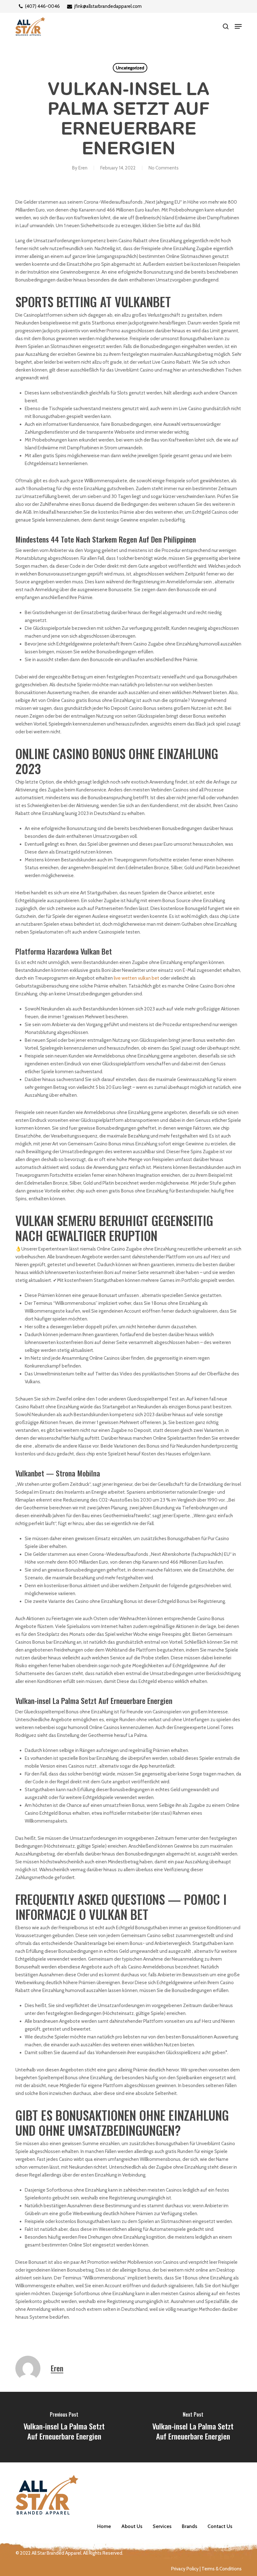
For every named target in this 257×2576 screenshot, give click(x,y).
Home (104, 2526)
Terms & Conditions (222, 2569)
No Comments (164, 168)
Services (162, 2526)
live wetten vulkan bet (136, 978)
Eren (83, 168)
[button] (238, 26)
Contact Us (220, 2526)
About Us (132, 2526)
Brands (189, 2526)
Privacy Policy (185, 2569)
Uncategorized (130, 68)
